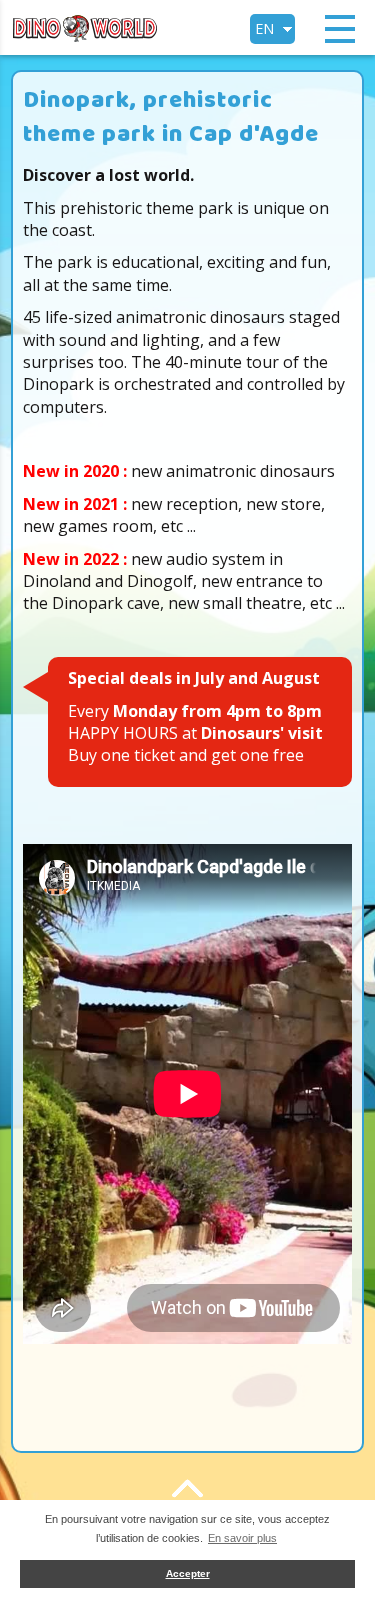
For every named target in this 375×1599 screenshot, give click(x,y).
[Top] (188, 1488)
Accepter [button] (188, 1573)
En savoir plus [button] (242, 1538)
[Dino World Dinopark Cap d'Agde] (85, 25)
